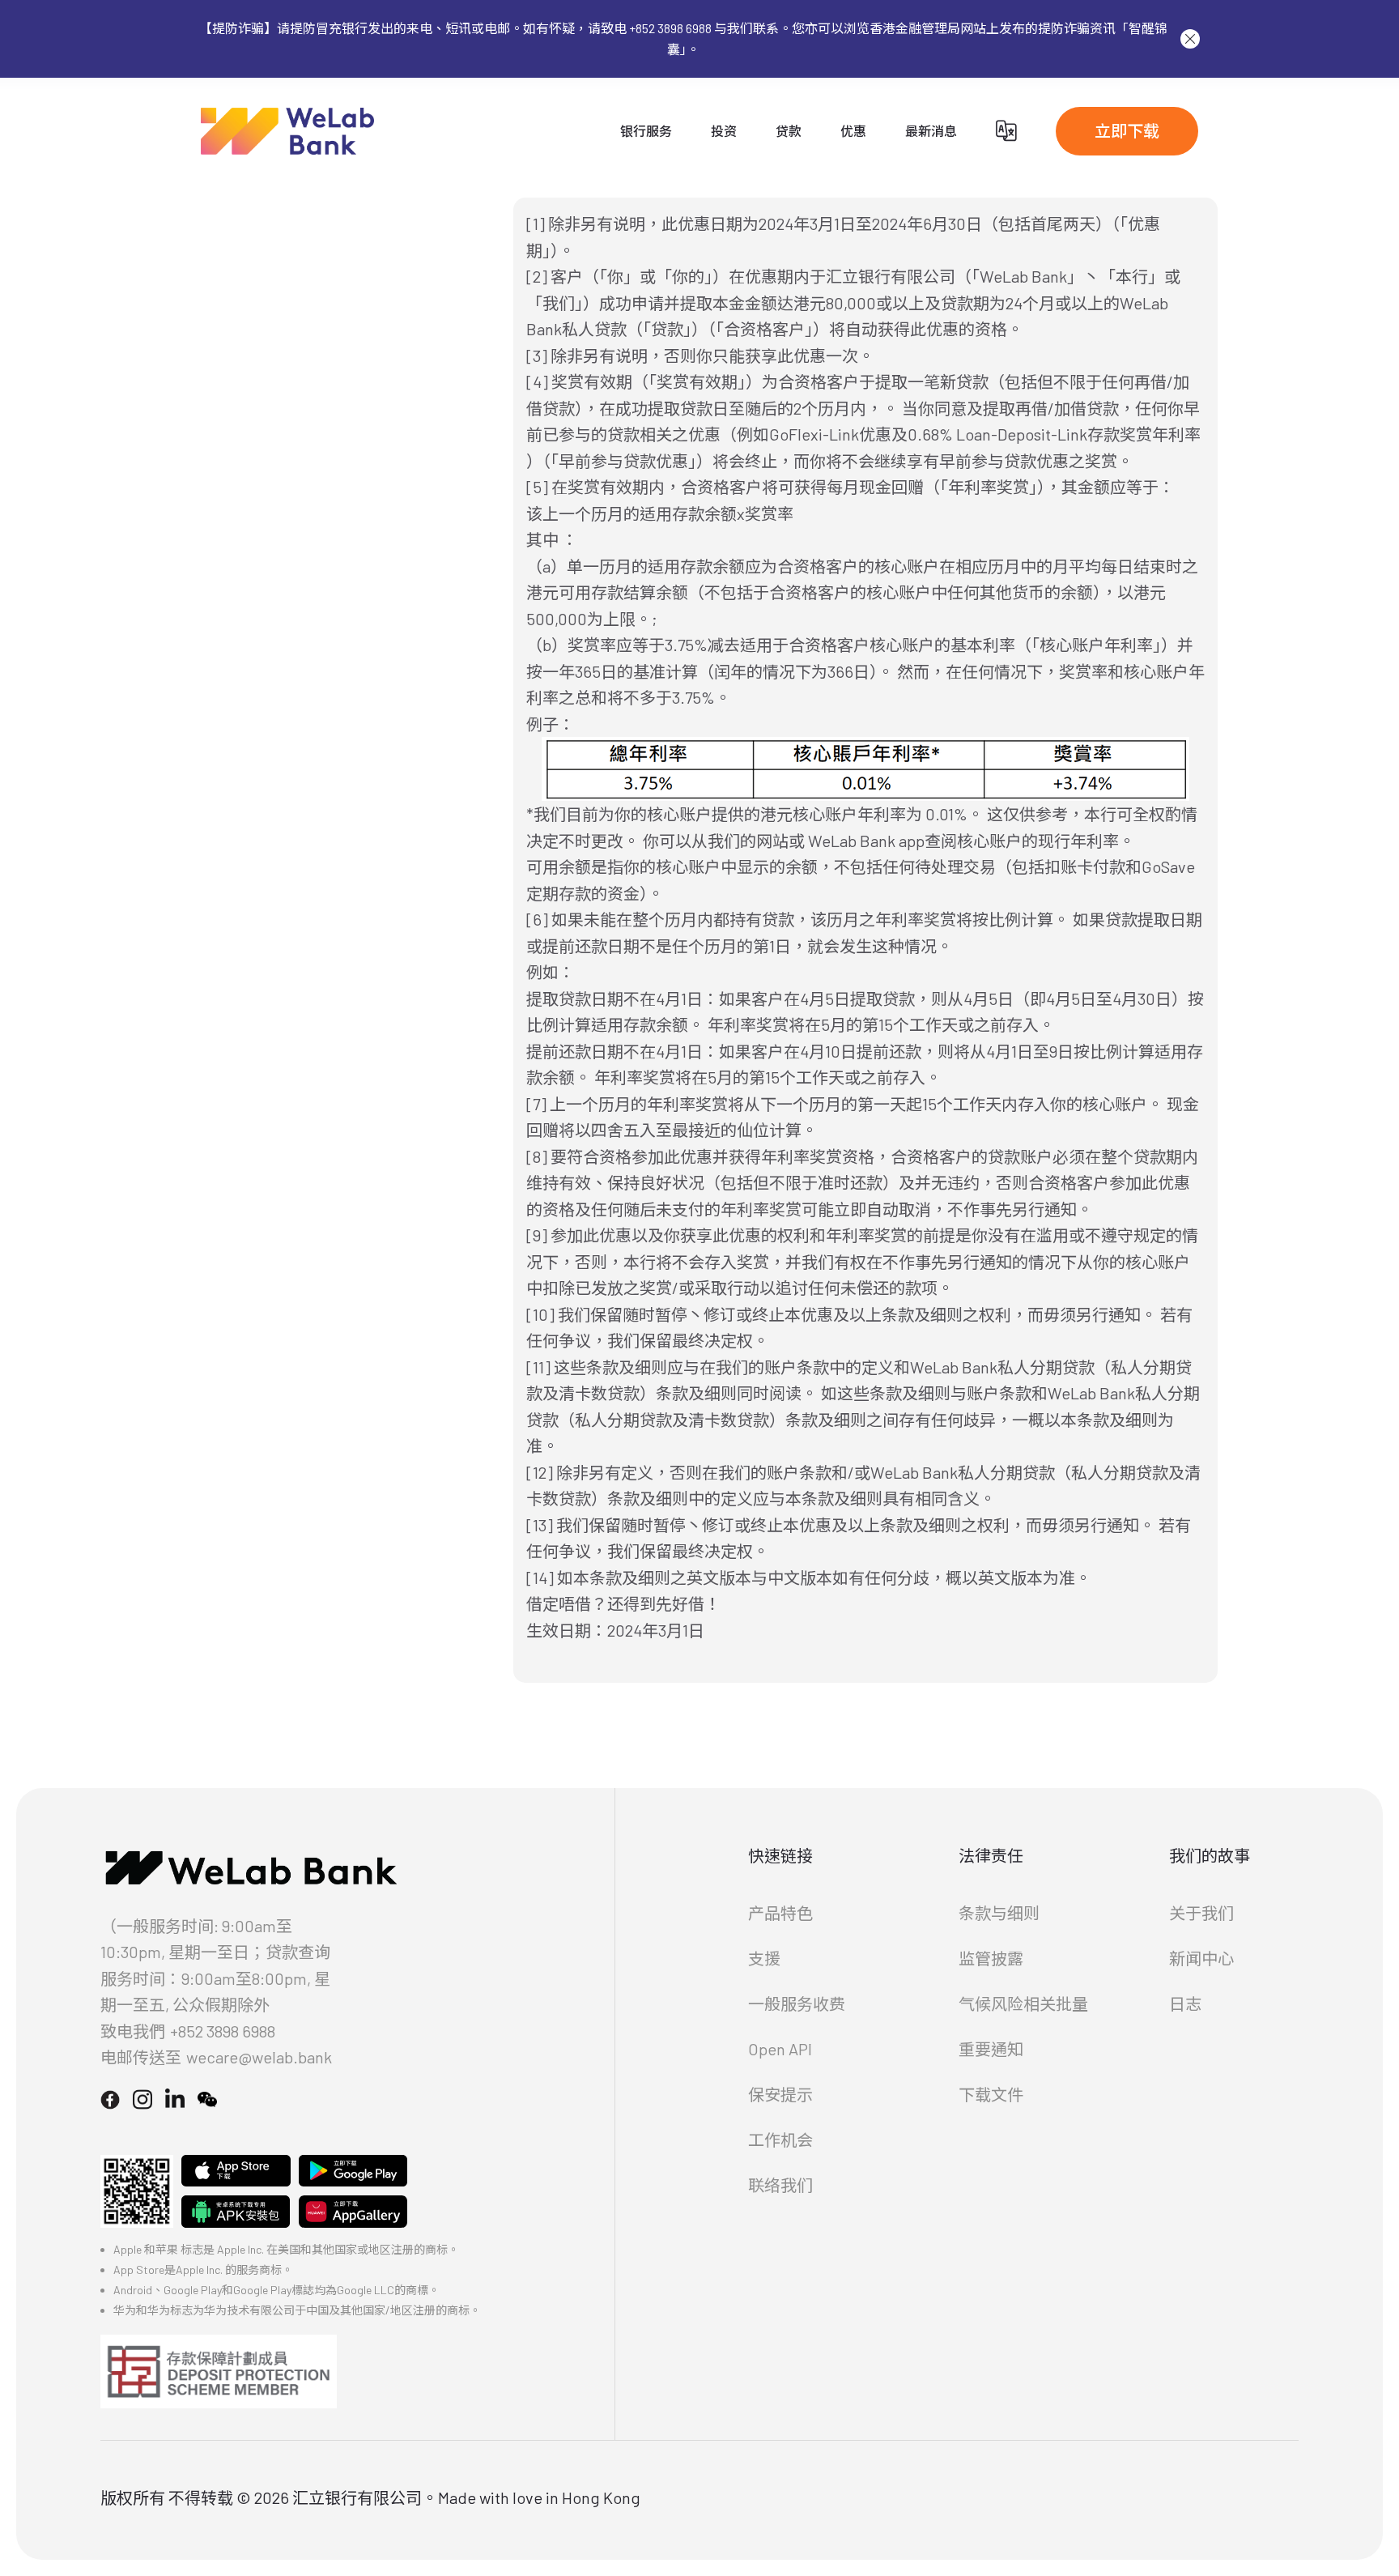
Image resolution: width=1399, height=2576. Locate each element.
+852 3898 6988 (223, 2031)
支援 (764, 1958)
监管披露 (991, 1958)
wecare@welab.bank (259, 2057)
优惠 (853, 131)
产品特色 (780, 1913)
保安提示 (780, 2094)
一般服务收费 (797, 2003)
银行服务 (646, 131)
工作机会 (780, 2140)
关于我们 (1201, 1913)
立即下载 (1127, 130)
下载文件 (991, 2094)
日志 (1185, 2003)
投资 (724, 131)
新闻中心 (1201, 1958)
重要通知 (991, 2049)
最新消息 (931, 131)
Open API (780, 2049)
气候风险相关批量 (1023, 2003)
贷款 (789, 131)
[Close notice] (1190, 39)
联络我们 (780, 2185)
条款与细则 (999, 1913)
